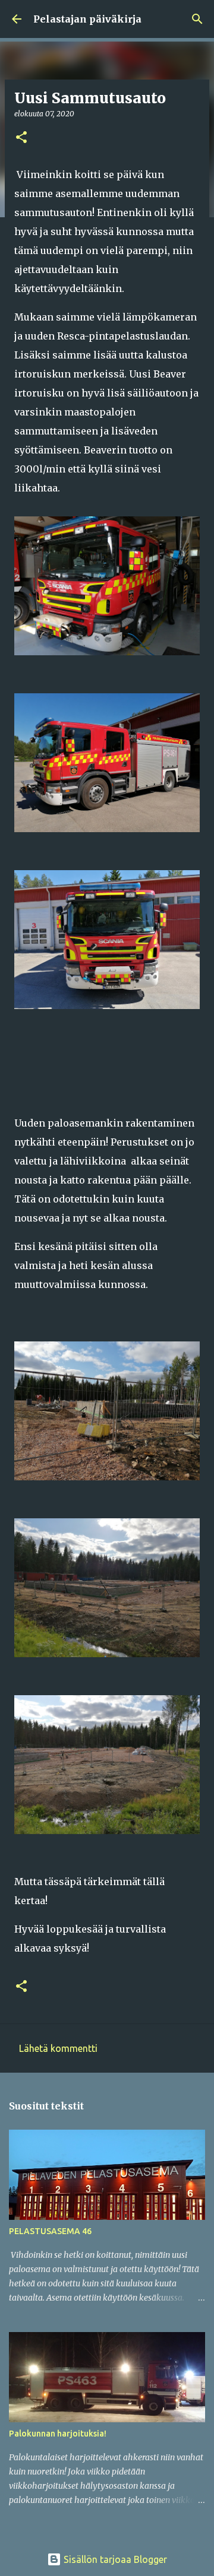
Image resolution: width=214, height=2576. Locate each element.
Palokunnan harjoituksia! (58, 2434)
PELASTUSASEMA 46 (50, 2231)
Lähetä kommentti (58, 2048)
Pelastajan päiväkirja (87, 19)
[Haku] (197, 19)
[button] (21, 138)
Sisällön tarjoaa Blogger (114, 2559)
